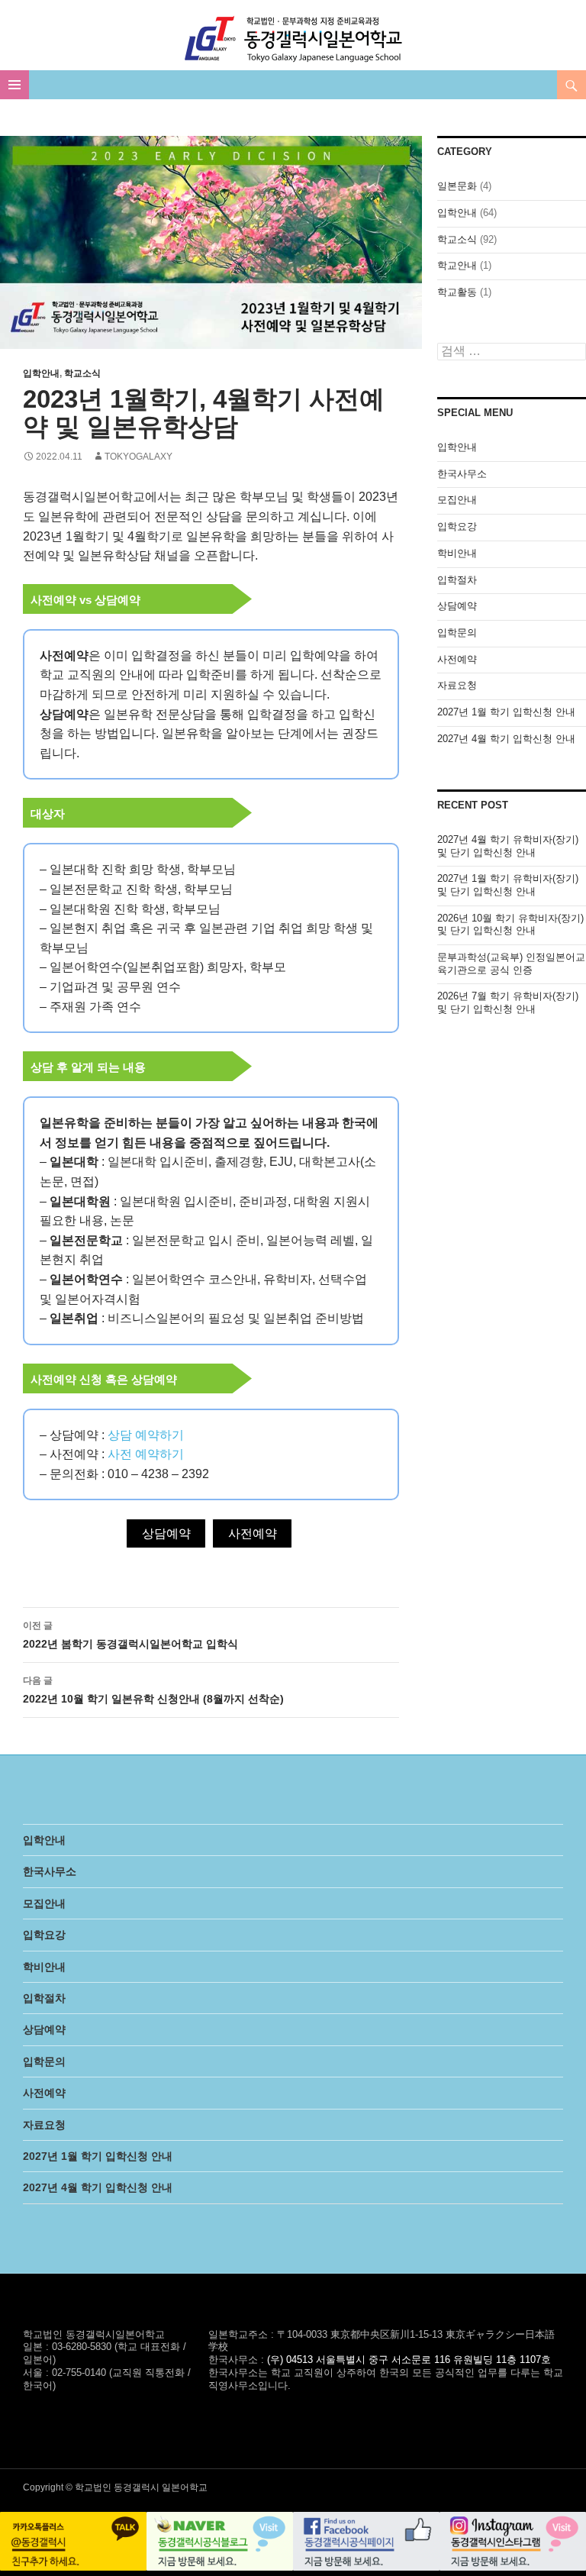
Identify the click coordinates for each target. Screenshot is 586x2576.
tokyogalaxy (138, 457)
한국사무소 (462, 474)
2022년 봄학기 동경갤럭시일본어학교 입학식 (130, 1635)
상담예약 (166, 1533)
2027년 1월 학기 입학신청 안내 (506, 712)
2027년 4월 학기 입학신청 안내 (506, 739)
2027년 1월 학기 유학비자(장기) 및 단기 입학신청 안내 (508, 885)
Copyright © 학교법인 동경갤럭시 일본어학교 (115, 2487)
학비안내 (457, 553)
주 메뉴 (14, 85)
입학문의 (457, 633)
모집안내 (457, 500)
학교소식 (82, 373)
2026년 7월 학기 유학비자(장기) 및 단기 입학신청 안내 (508, 1002)
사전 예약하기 (146, 1454)
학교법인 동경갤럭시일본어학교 (293, 39)
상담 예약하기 (146, 1435)
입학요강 (457, 526)
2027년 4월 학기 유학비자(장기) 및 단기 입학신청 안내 (508, 846)
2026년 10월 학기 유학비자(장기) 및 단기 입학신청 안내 (510, 925)
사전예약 (253, 1533)
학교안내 (457, 265)
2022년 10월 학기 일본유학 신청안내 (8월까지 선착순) (153, 1690)
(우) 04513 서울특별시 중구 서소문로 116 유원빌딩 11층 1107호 (409, 2360)
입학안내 (41, 373)
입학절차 (457, 580)
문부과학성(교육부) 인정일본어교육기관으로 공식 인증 (511, 964)
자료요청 (457, 685)
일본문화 (457, 186)
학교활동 (457, 292)
